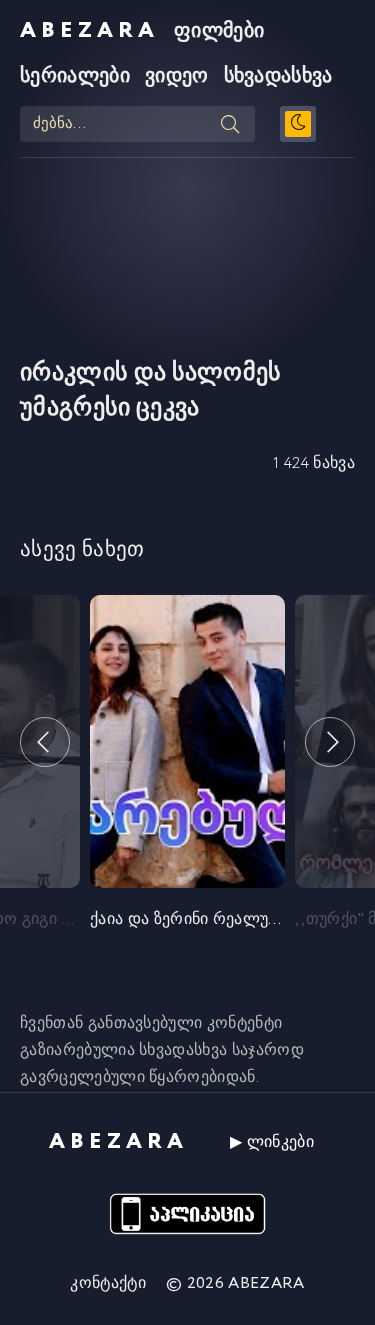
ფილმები (219, 31)
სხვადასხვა (278, 76)
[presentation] (45, 742)
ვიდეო (177, 76)
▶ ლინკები (272, 1142)
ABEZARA (89, 31)
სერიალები (75, 76)
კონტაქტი (108, 1283)
